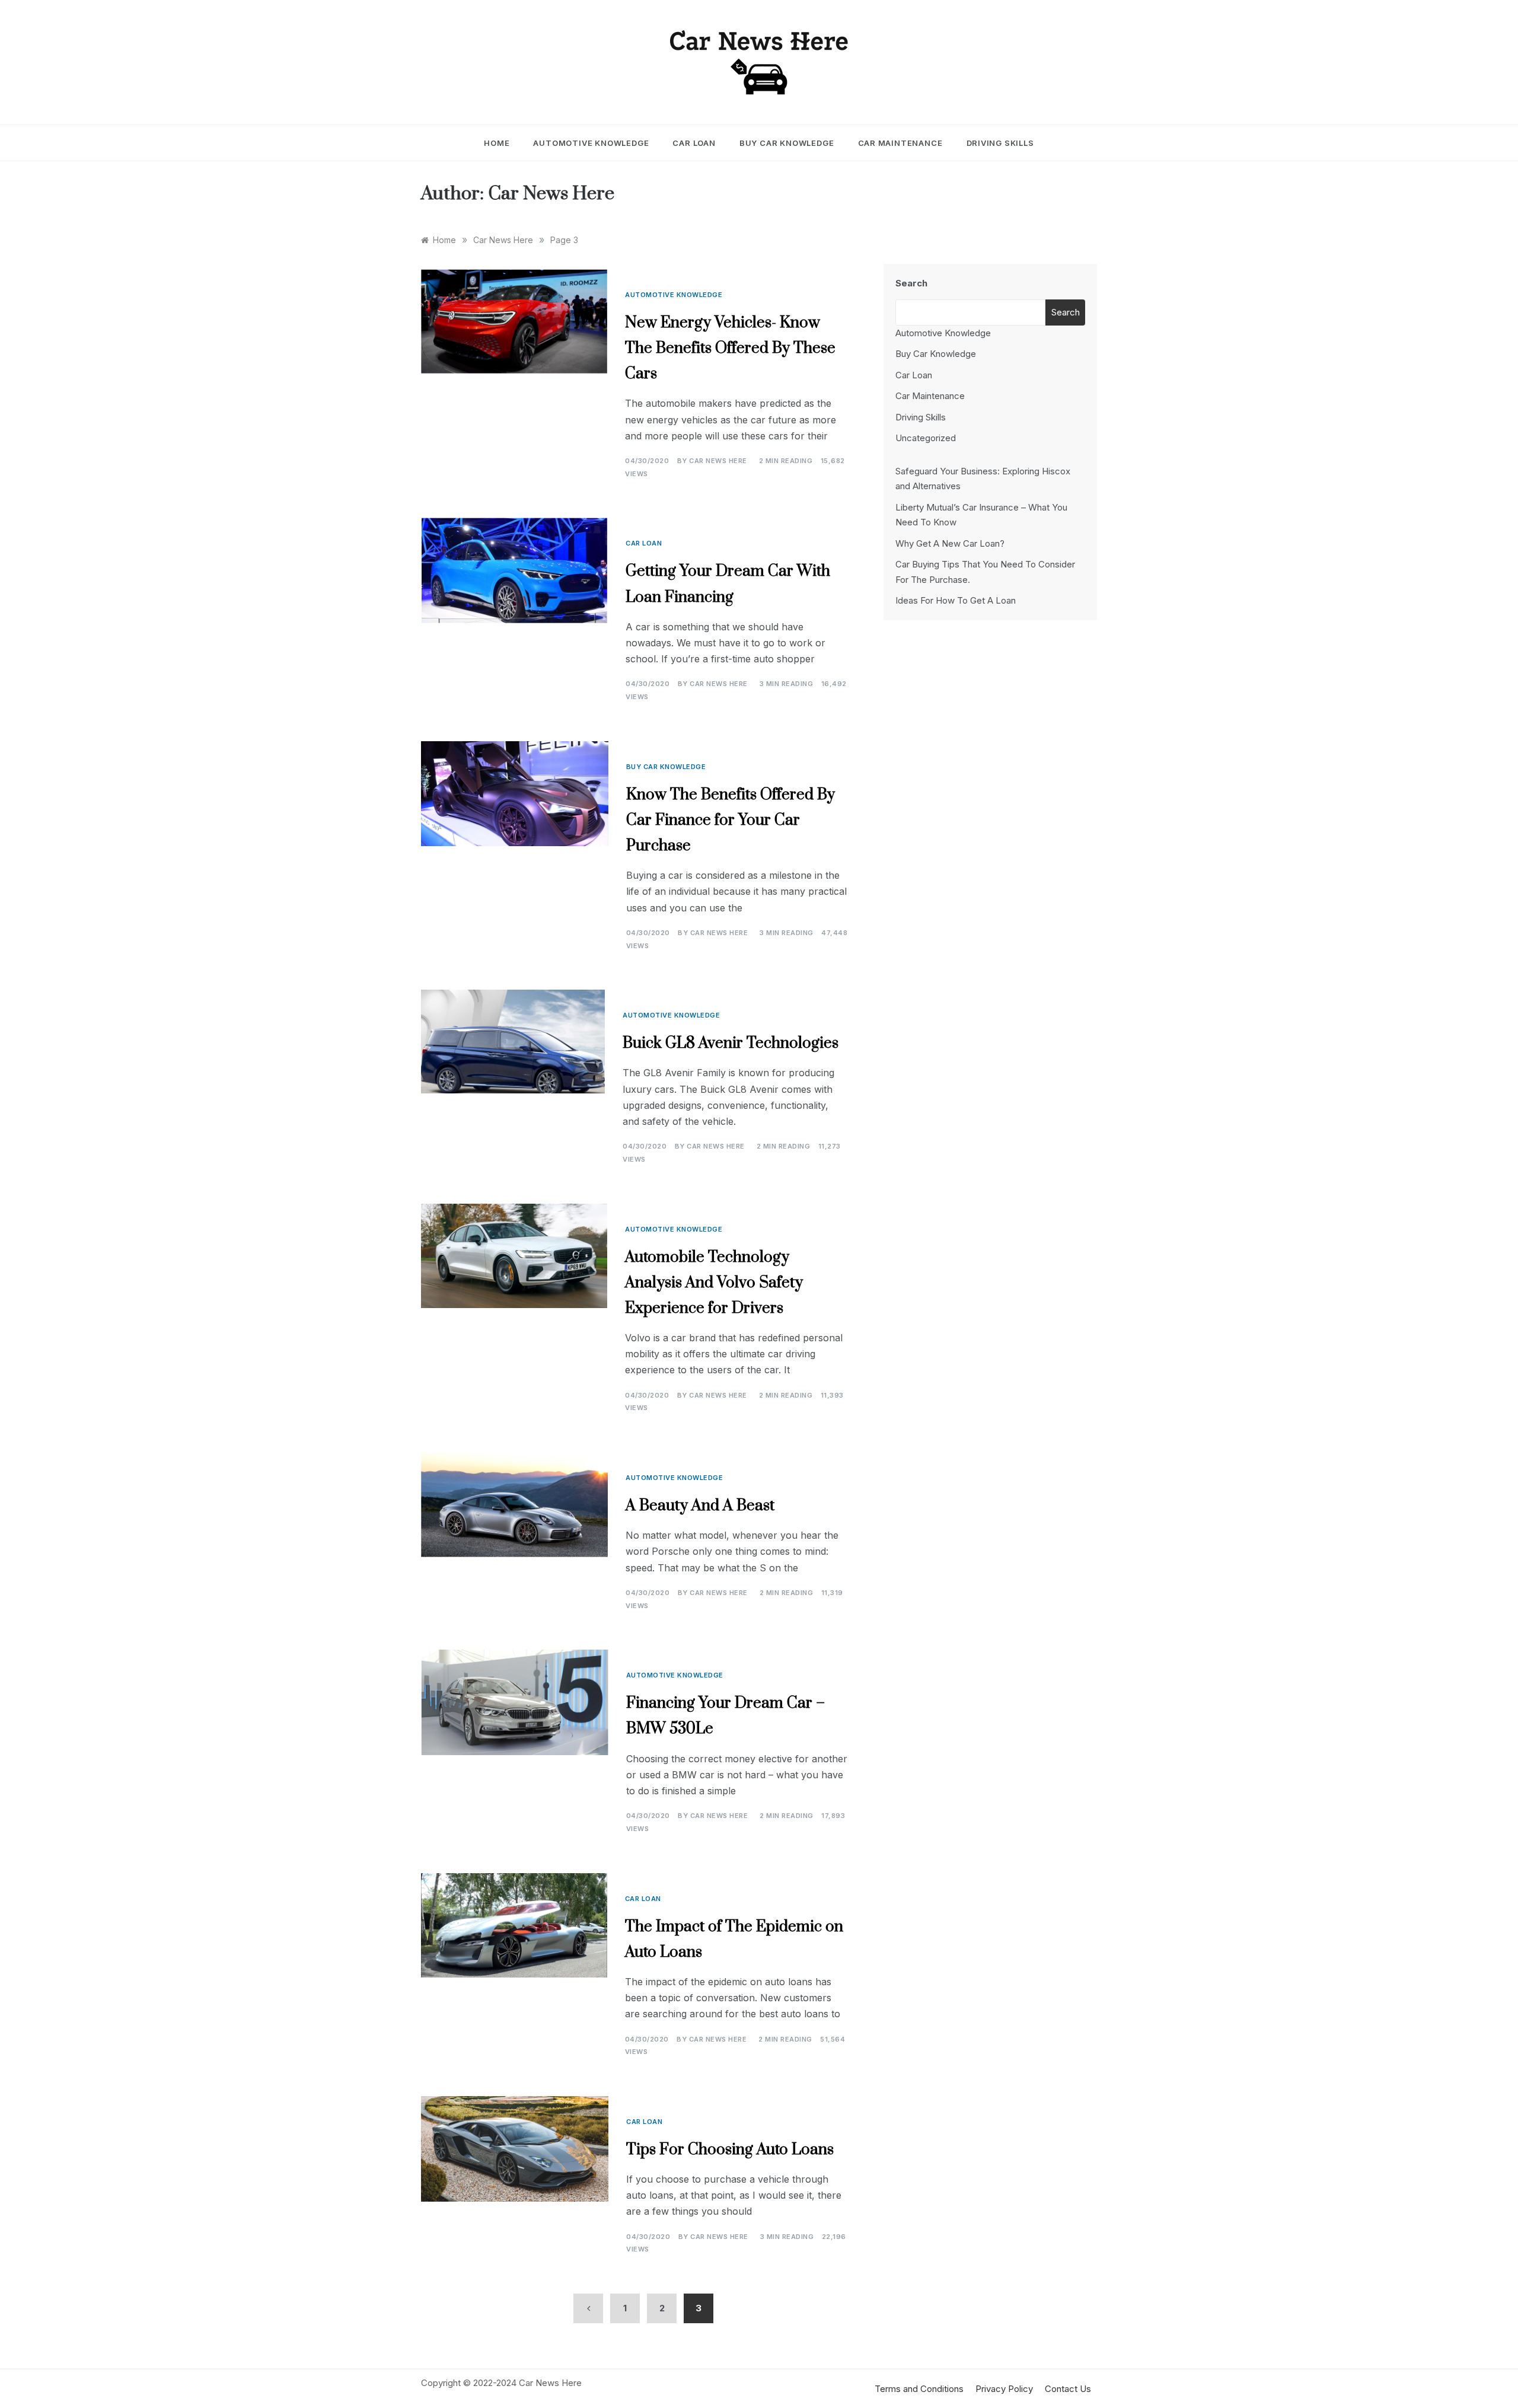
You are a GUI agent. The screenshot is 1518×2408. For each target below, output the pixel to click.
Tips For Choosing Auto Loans (730, 2150)
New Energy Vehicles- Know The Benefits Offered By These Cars (730, 348)
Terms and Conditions (919, 2389)
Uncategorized (926, 438)
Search (911, 283)
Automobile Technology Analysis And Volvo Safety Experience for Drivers (714, 1283)
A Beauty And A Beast (700, 1506)
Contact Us (1068, 2389)
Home (497, 143)
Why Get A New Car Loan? (950, 543)
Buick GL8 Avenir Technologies (731, 1043)
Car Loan (694, 143)
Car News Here (718, 461)
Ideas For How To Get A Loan (956, 600)
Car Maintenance (900, 143)
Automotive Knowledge (591, 143)
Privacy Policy (1004, 2389)
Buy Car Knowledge (787, 143)
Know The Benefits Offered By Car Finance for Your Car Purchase (731, 820)
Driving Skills (1000, 143)
